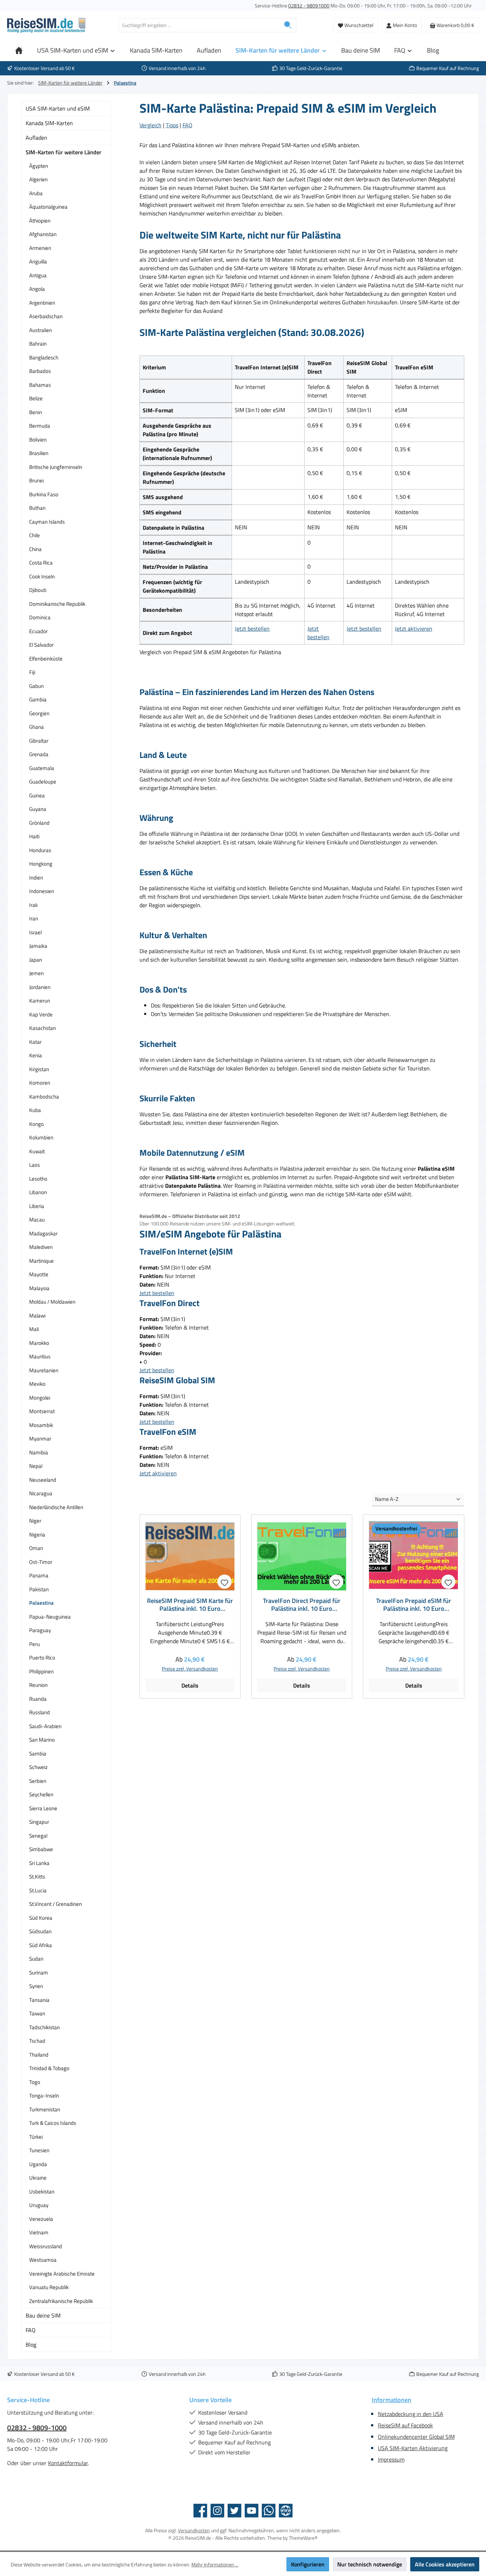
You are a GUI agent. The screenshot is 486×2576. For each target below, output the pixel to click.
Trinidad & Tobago (49, 2068)
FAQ (31, 2330)
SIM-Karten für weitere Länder (64, 152)
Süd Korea (41, 1918)
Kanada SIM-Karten (49, 123)
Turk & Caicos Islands (53, 2123)
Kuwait (37, 1151)
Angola (37, 289)
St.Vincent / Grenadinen (56, 1904)
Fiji (32, 672)
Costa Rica (41, 563)
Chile (35, 535)
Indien (36, 878)
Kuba (35, 1110)
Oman (36, 1548)
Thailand (39, 2055)
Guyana (38, 809)
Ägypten (39, 166)
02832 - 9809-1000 (37, 2428)
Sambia (38, 1754)
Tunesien (39, 2150)
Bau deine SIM (43, 2315)
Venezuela (41, 2219)
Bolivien (38, 440)
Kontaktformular (68, 2463)
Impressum (391, 2459)
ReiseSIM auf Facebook (405, 2425)
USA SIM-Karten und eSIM (58, 108)
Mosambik (41, 1425)
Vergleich (150, 125)
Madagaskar (43, 1233)
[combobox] (199, 25)
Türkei (36, 2137)
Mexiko (37, 1384)
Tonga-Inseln (44, 2096)
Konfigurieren (308, 2564)
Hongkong (41, 864)
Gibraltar (39, 741)
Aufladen (36, 138)
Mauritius (40, 1356)
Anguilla (38, 261)
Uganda (38, 2164)
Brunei (36, 480)
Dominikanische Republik (57, 604)
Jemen (36, 973)
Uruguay (39, 2205)
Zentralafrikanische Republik (61, 2301)
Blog (31, 2345)
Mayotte (39, 1274)
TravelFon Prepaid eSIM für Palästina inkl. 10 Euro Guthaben (414, 1605)
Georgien (39, 713)
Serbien (38, 1781)
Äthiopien (40, 221)
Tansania (39, 2000)
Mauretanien (44, 1370)
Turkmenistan (45, 2109)
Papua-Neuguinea (50, 1617)
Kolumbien (41, 1137)
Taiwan (37, 2013)
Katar (35, 1042)
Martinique (41, 1261)
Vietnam (39, 2232)
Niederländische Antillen (56, 1507)
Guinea (37, 795)
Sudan (36, 1959)
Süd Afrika (41, 1945)
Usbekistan (42, 2192)
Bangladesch (44, 357)
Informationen (392, 2400)
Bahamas (40, 385)
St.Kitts (37, 1877)
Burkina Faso (44, 494)
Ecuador (38, 631)
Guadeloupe (43, 782)
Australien (41, 330)
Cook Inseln (42, 576)
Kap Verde (41, 1014)
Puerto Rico (42, 1658)
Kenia (36, 1055)
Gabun (36, 686)
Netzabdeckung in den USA (411, 2414)
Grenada (39, 754)
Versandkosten (194, 2530)
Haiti (34, 836)
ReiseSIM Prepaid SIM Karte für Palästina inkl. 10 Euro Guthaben (190, 1605)
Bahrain (38, 344)
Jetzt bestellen (252, 629)
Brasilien (39, 453)
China (35, 549)
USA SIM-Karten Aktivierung (413, 2448)
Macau (37, 1220)
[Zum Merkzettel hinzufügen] (224, 1582)
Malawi (37, 1316)
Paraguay (40, 1630)
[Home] (19, 50)
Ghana (36, 727)
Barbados (40, 371)
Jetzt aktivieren (414, 629)
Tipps (172, 125)
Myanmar (40, 1439)
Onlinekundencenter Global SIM (416, 2437)
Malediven (41, 1247)
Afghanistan (43, 234)
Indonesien (42, 891)
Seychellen (41, 1794)
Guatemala (42, 768)
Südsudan (40, 1931)
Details (190, 1685)
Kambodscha (44, 1097)
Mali (34, 1329)
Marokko (39, 1343)
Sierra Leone (43, 1808)
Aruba (36, 193)
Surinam (39, 1973)
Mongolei (40, 1398)
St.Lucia (38, 1890)
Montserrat (42, 1411)
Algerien (38, 179)
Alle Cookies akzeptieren (445, 2564)
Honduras (40, 850)
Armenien (40, 248)
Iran (34, 918)
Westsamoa (43, 2260)
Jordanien (40, 987)
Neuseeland (43, 1480)
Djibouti (38, 590)
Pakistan (39, 1589)
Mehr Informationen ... (215, 2564)
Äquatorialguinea (48, 207)
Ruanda (38, 1699)
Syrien (36, 1986)
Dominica (40, 617)
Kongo (36, 1124)
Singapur (39, 1822)
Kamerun (40, 1001)
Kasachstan (43, 1028)
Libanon (38, 1192)
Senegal (38, 1836)
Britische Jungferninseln (56, 467)
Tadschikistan (44, 2027)
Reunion (38, 1685)
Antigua (38, 275)
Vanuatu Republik (49, 2287)
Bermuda (40, 426)
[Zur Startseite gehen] (46, 25)
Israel (35, 932)
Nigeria (37, 1535)
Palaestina (41, 1603)
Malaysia (39, 1288)
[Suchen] (288, 25)
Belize (36, 398)
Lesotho (38, 1179)
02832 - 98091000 (309, 6)
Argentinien (42, 303)
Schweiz (38, 1767)
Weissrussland (46, 2246)
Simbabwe (41, 1849)
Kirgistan (39, 1069)
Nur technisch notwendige (370, 2564)
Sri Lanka (39, 1863)
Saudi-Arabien (45, 1726)
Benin (36, 412)
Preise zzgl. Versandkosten (190, 1669)
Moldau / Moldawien (52, 1302)
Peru (35, 1644)
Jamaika (38, 946)
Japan (36, 960)
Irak (33, 905)
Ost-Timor (41, 1562)
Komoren (40, 1083)
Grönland (39, 823)
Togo (35, 2082)
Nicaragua (41, 1493)
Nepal (36, 1466)
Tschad (37, 2041)
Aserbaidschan (46, 316)
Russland (39, 1712)
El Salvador (41, 645)
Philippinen (41, 1671)
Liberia (37, 1206)
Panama (39, 1575)
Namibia (39, 1452)
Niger (35, 1521)
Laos (35, 1165)
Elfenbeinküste (46, 659)
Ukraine (38, 2178)
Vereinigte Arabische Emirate (62, 2274)
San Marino (42, 1740)
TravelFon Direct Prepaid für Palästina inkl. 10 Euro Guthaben (302, 1605)
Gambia (38, 699)
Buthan (37, 508)
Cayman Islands (47, 522)
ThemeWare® (303, 2538)
